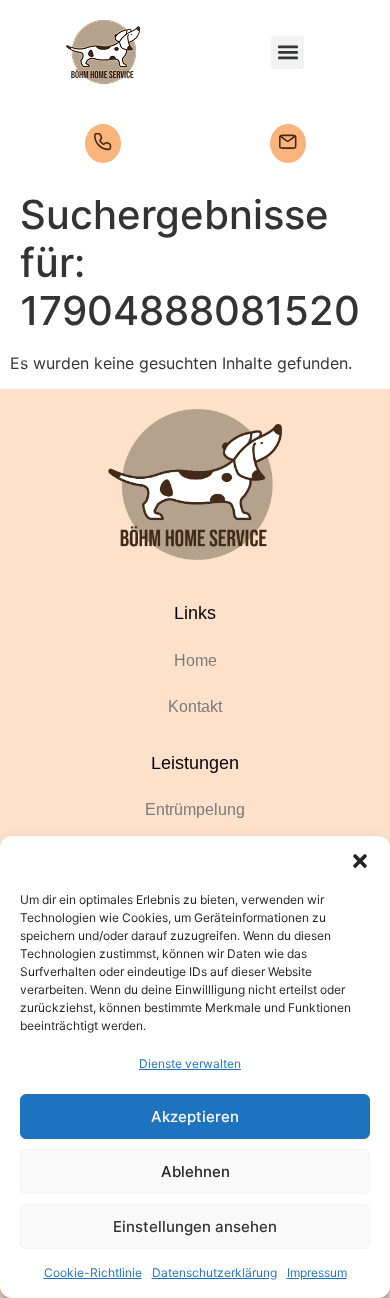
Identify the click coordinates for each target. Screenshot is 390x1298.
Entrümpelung (195, 809)
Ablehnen (195, 1171)
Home (195, 660)
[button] (360, 861)
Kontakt (195, 706)
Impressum (317, 1272)
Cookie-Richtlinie (93, 1272)
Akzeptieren (195, 1116)
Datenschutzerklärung (214, 1272)
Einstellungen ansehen (195, 1226)
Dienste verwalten (190, 1063)
